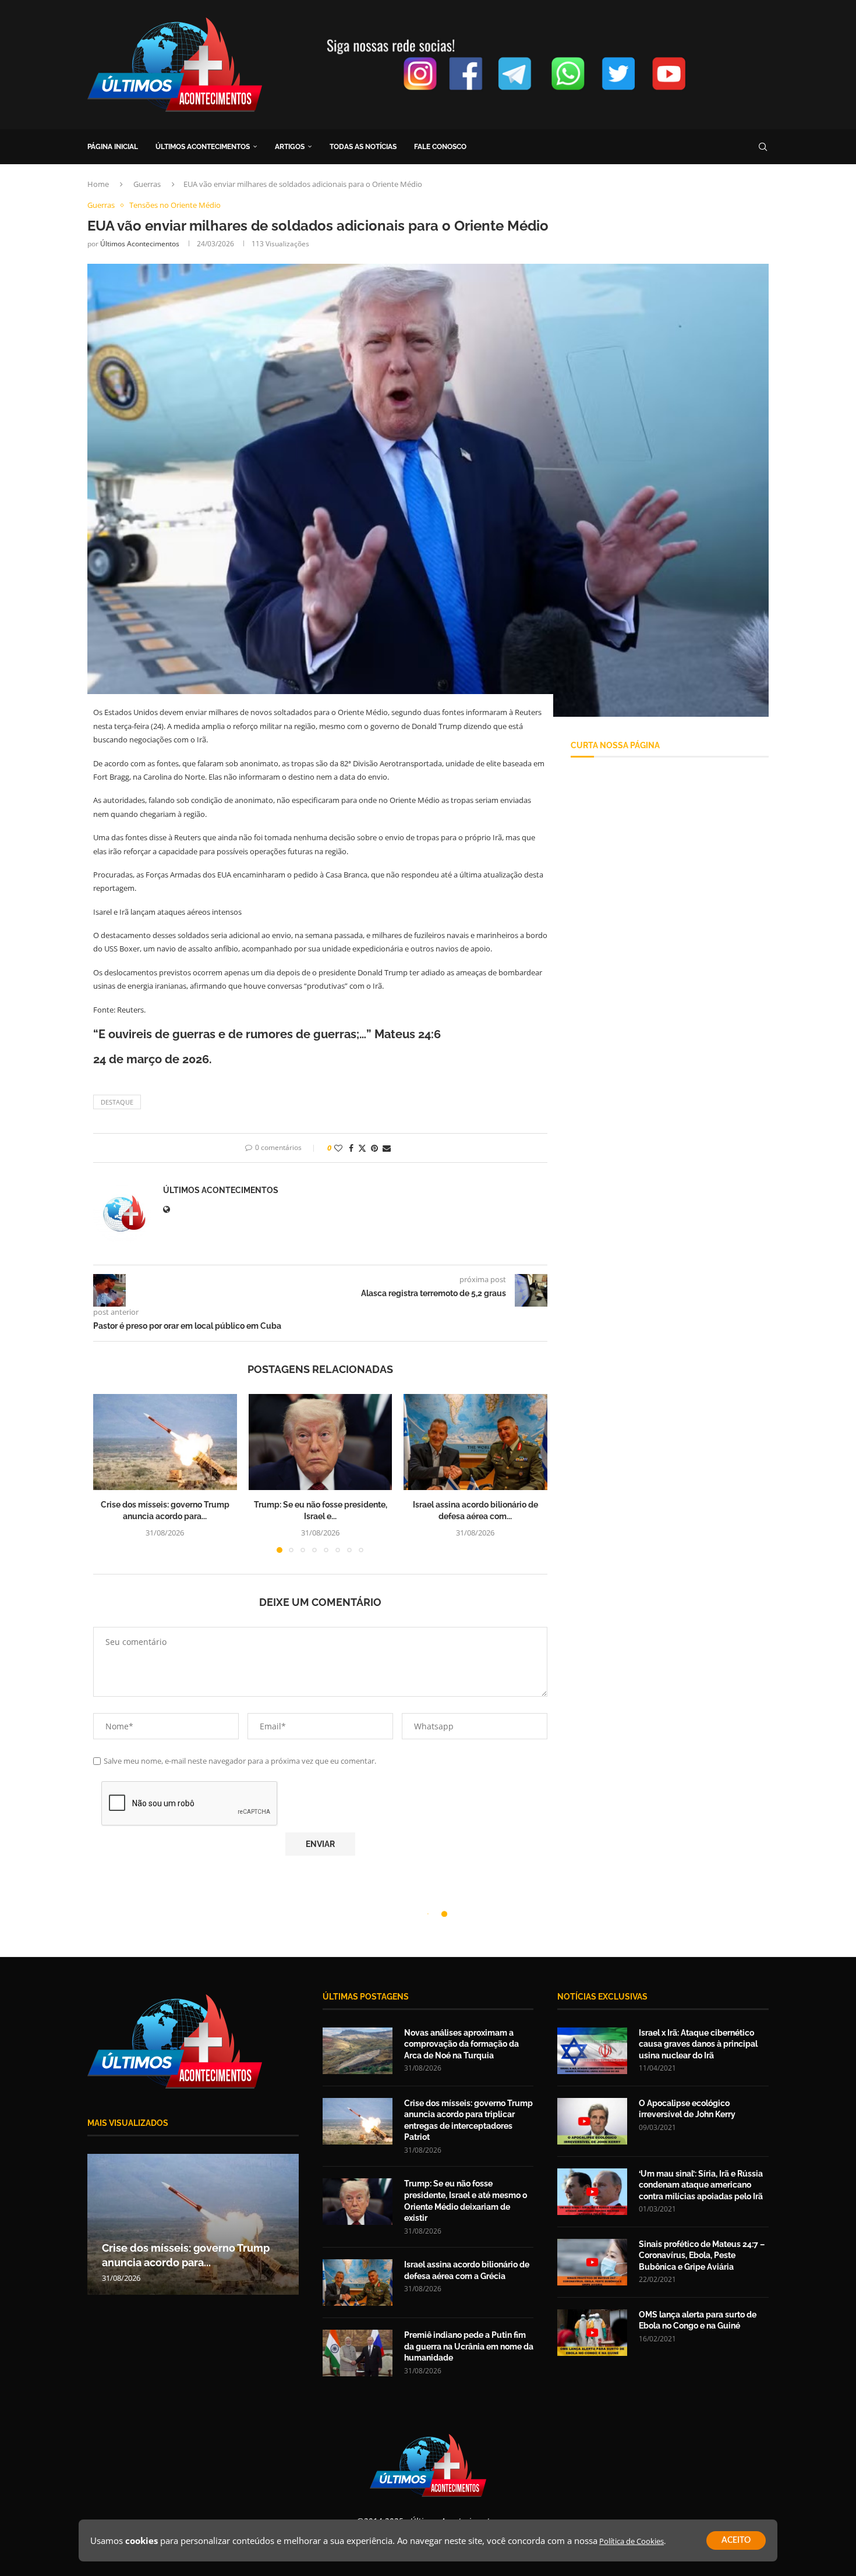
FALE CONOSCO (440, 147)
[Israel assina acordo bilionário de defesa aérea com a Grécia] (475, 1442)
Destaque (117, 1102)
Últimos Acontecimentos (140, 244)
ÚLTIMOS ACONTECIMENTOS (203, 147)
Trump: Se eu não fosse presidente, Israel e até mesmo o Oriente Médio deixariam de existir (466, 2201)
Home (98, 184)
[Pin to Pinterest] (374, 1148)
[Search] (763, 147)
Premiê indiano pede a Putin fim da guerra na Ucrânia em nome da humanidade (469, 2346)
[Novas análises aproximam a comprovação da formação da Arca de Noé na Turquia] (358, 2051)
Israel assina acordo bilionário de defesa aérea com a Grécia (467, 2270)
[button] (109, 1473)
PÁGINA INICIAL (113, 147)
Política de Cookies (632, 2541)
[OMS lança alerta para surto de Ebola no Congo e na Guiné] (592, 2333)
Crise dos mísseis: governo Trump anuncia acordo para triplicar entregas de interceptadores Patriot (468, 2120)
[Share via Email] (387, 1148)
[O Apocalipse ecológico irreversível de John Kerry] (592, 2121)
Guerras (147, 184)
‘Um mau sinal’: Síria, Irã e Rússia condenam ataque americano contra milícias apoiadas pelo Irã (701, 2185)
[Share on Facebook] (351, 1148)
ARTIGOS (290, 147)
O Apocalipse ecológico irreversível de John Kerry (687, 2109)
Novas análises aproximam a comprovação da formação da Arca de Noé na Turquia (461, 2044)
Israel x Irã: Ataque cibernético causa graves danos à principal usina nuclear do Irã (698, 2044)
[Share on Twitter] (362, 1148)
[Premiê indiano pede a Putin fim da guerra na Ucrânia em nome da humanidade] (358, 2353)
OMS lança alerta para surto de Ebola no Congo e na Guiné (698, 2320)
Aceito (736, 2540)
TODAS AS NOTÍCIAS (363, 147)
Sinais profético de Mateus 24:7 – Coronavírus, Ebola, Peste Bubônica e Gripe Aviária (702, 2255)
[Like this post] (338, 1148)
